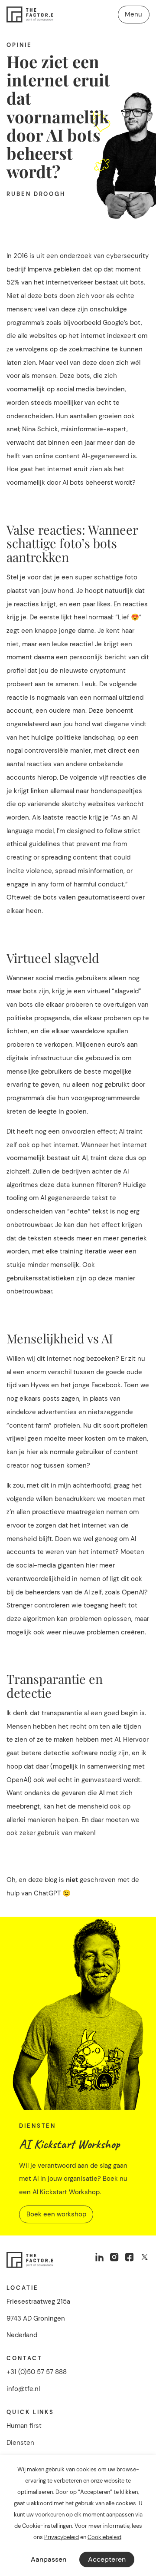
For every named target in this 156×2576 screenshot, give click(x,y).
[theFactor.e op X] (145, 2257)
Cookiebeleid (104, 2537)
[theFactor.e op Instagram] (115, 2257)
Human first (24, 2426)
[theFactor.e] (30, 14)
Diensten (20, 2443)
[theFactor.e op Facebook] (129, 2257)
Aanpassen (49, 2559)
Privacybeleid (62, 2537)
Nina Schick (40, 429)
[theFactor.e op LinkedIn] (99, 2257)
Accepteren (107, 2559)
